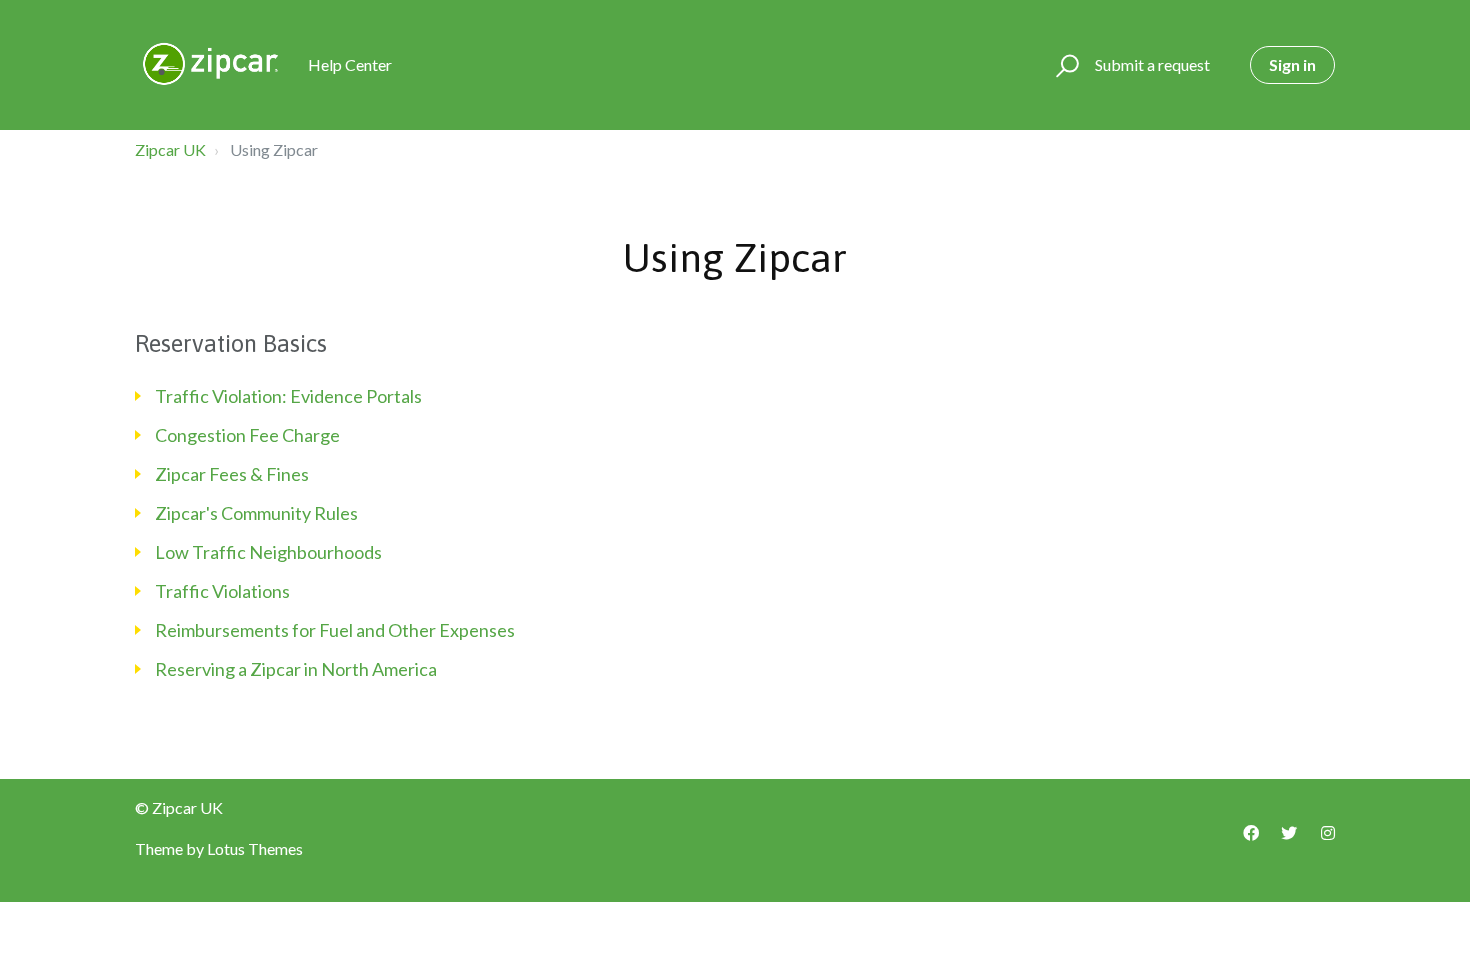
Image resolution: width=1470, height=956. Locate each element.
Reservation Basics (231, 343)
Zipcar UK (170, 149)
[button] (1064, 65)
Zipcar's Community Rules (256, 513)
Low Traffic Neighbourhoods (268, 552)
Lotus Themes (255, 848)
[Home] (212, 65)
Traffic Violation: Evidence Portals (288, 396)
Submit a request (1152, 64)
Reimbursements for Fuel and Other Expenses (335, 630)
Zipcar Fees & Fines (232, 474)
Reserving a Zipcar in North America (296, 669)
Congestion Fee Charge (247, 435)
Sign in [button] (1292, 64)
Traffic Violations (222, 591)
